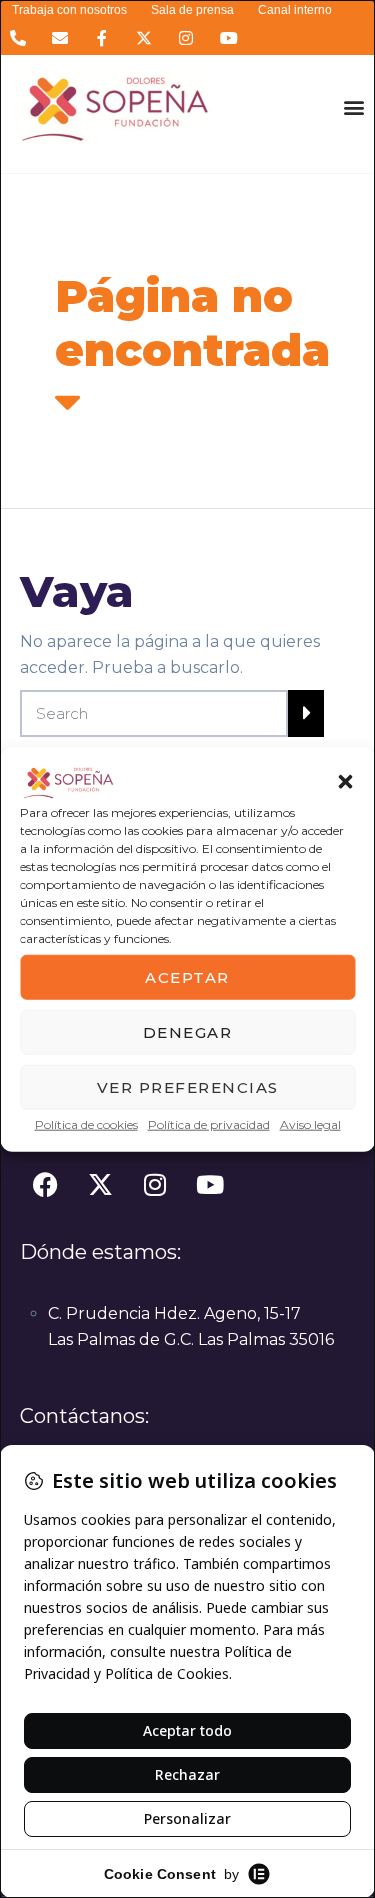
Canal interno (295, 10)
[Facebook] (45, 1184)
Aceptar (187, 976)
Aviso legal (310, 1124)
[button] (345, 782)
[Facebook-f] (101, 37)
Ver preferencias (188, 1086)
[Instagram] (186, 37)
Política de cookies (86, 1124)
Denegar (188, 1031)
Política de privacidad (209, 1124)
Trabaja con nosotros (69, 10)
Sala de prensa (192, 10)
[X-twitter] (144, 37)
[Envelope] (59, 37)
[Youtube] (228, 37)
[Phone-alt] (17, 37)
